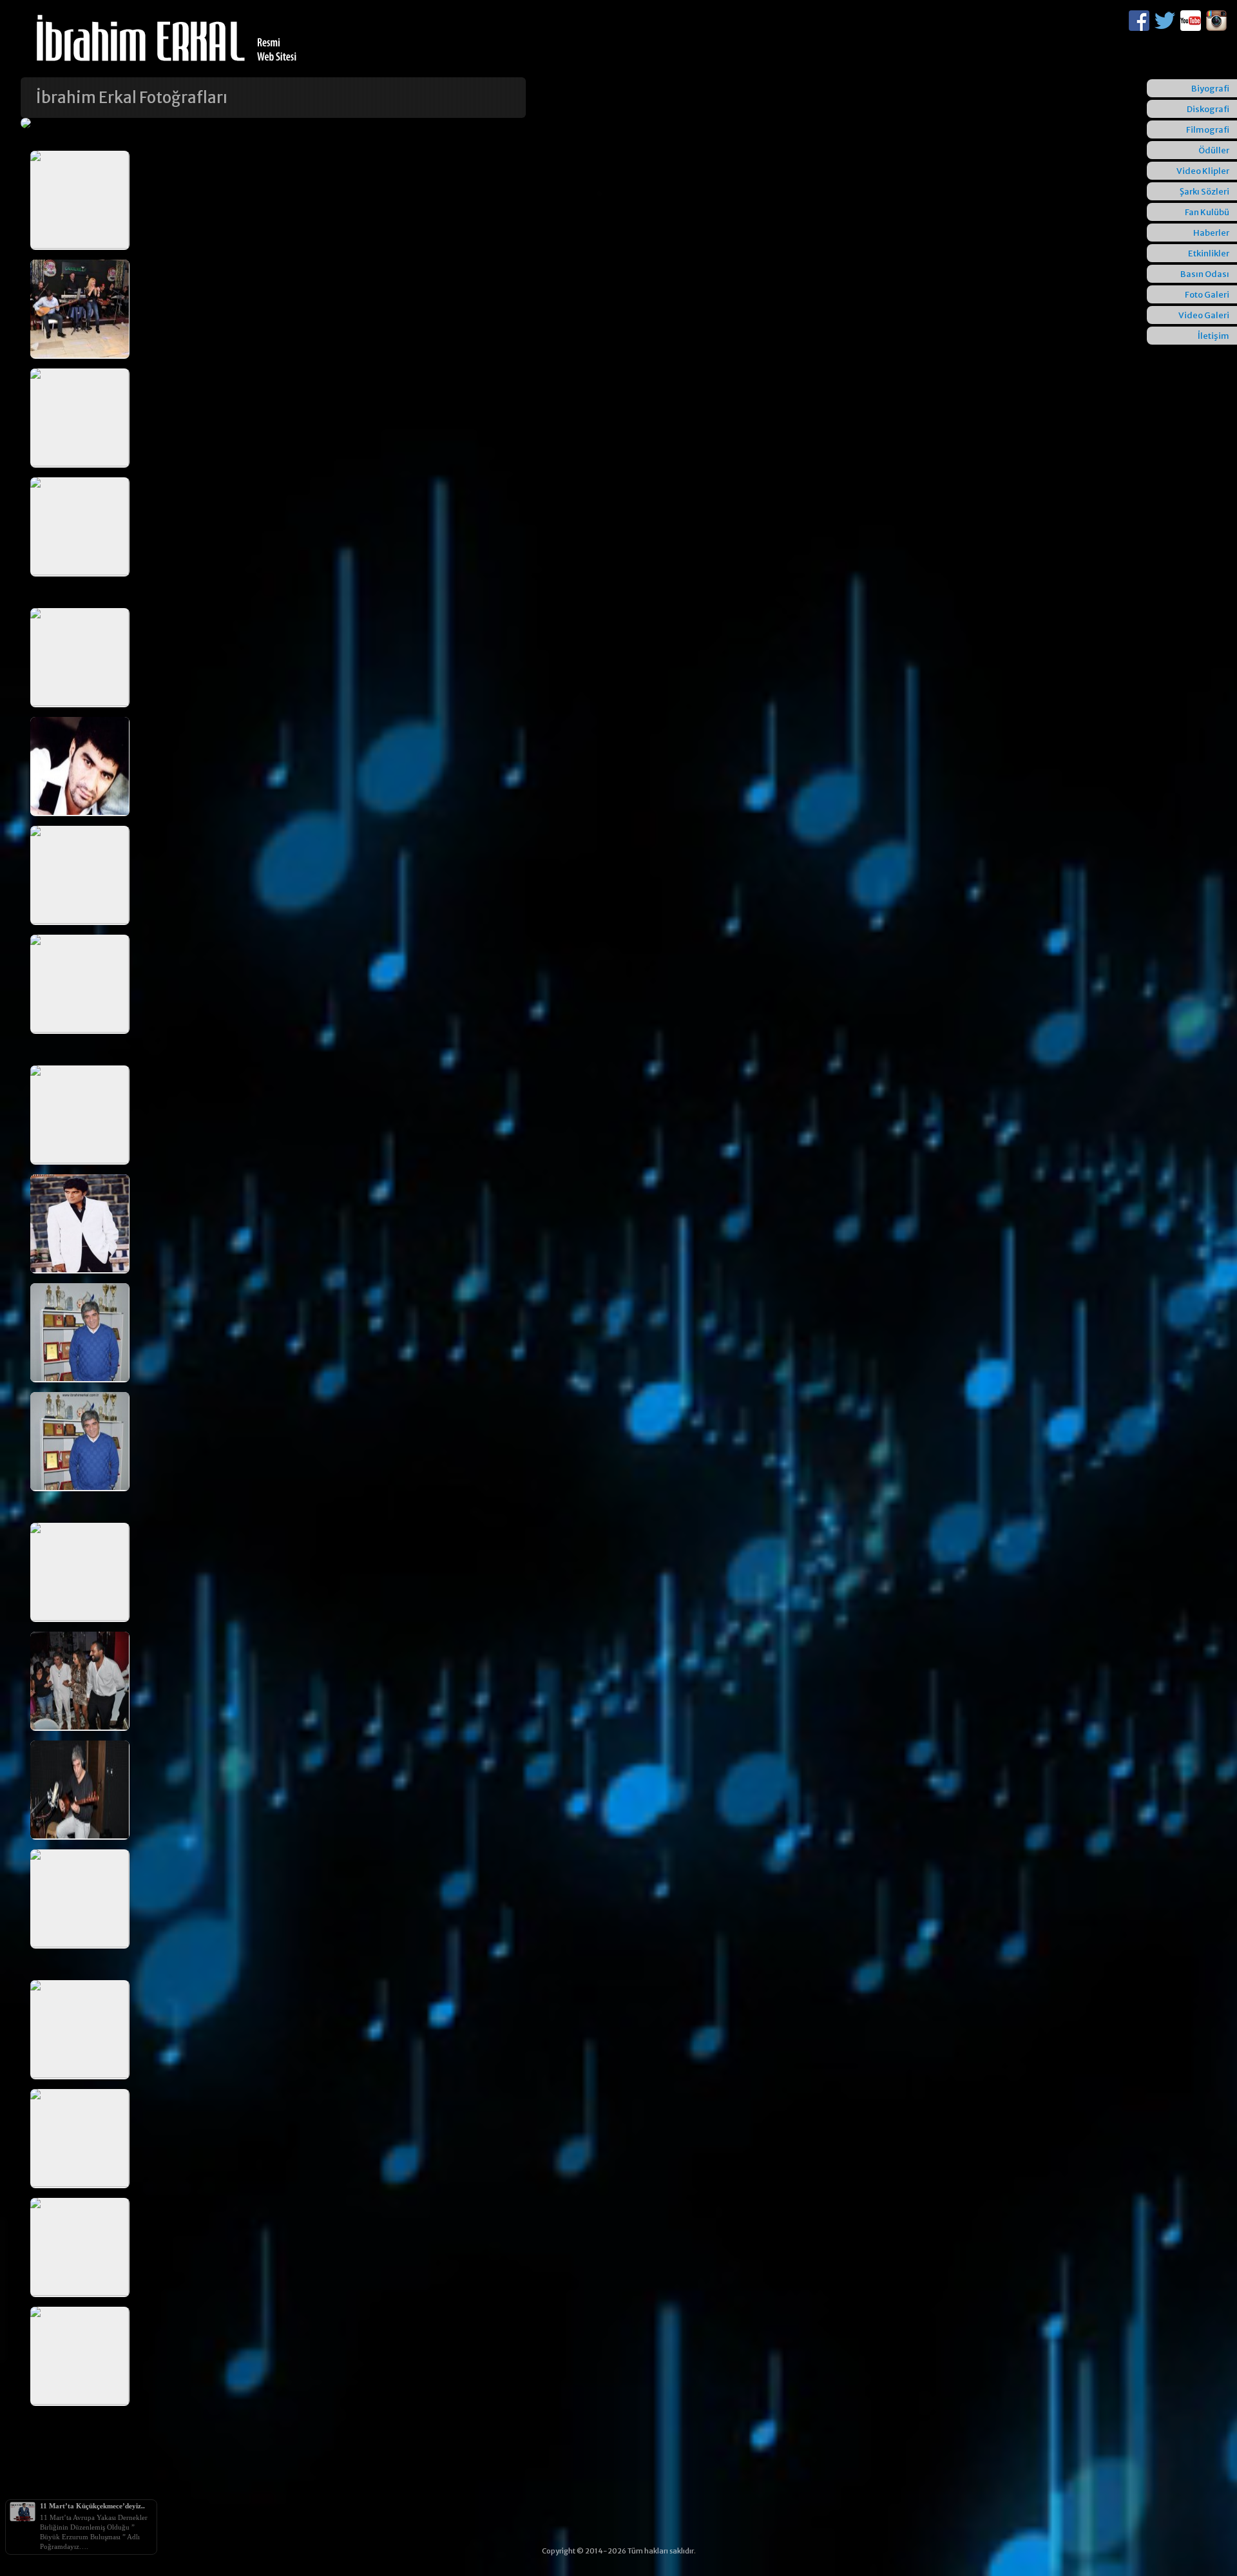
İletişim (1213, 336)
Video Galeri (1204, 315)
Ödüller (1214, 150)
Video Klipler (1203, 171)
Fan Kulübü (1207, 212)
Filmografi (1208, 130)
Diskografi (1208, 109)
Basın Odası (1205, 274)
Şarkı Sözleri (1204, 192)
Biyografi (1210, 89)
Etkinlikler (1209, 253)
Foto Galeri (1207, 295)
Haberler (1211, 233)
